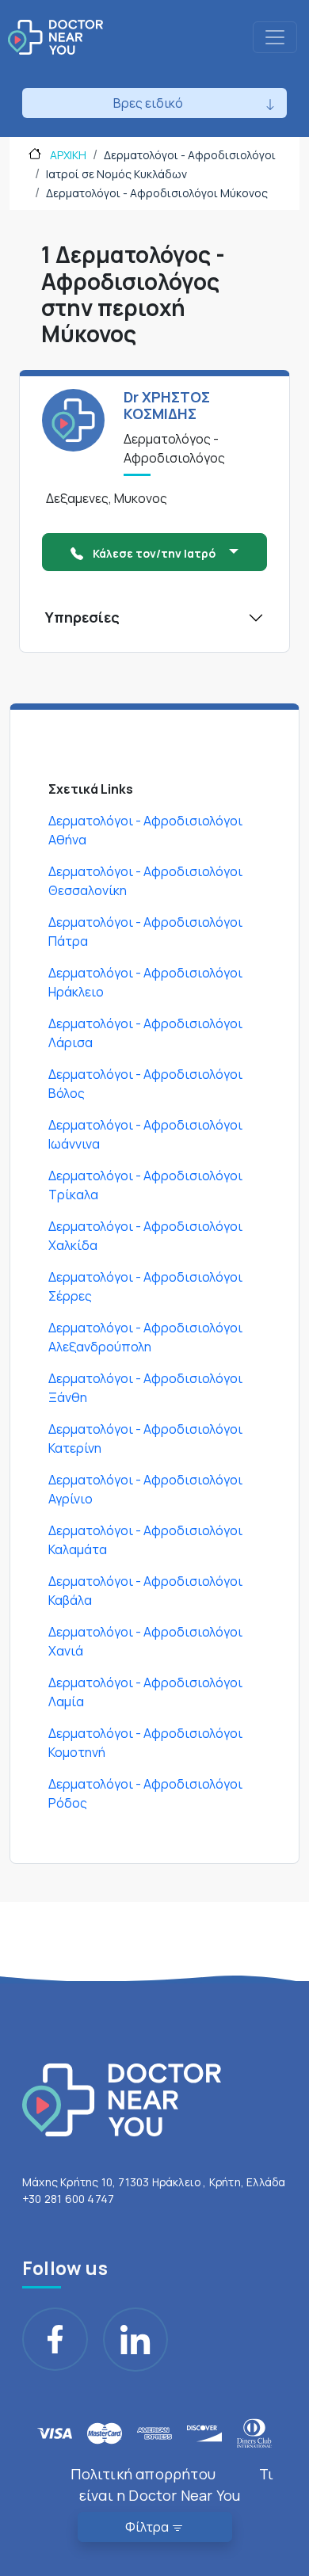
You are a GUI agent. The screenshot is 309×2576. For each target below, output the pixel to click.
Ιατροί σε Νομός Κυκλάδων (116, 174)
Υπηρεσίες (82, 617)
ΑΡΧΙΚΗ (67, 155)
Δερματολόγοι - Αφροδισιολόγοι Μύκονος (157, 193)
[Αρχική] (55, 37)
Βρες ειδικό (148, 103)
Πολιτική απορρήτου (143, 2474)
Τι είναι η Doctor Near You (177, 2485)
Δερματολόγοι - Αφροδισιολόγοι (190, 155)
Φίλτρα (148, 2527)
